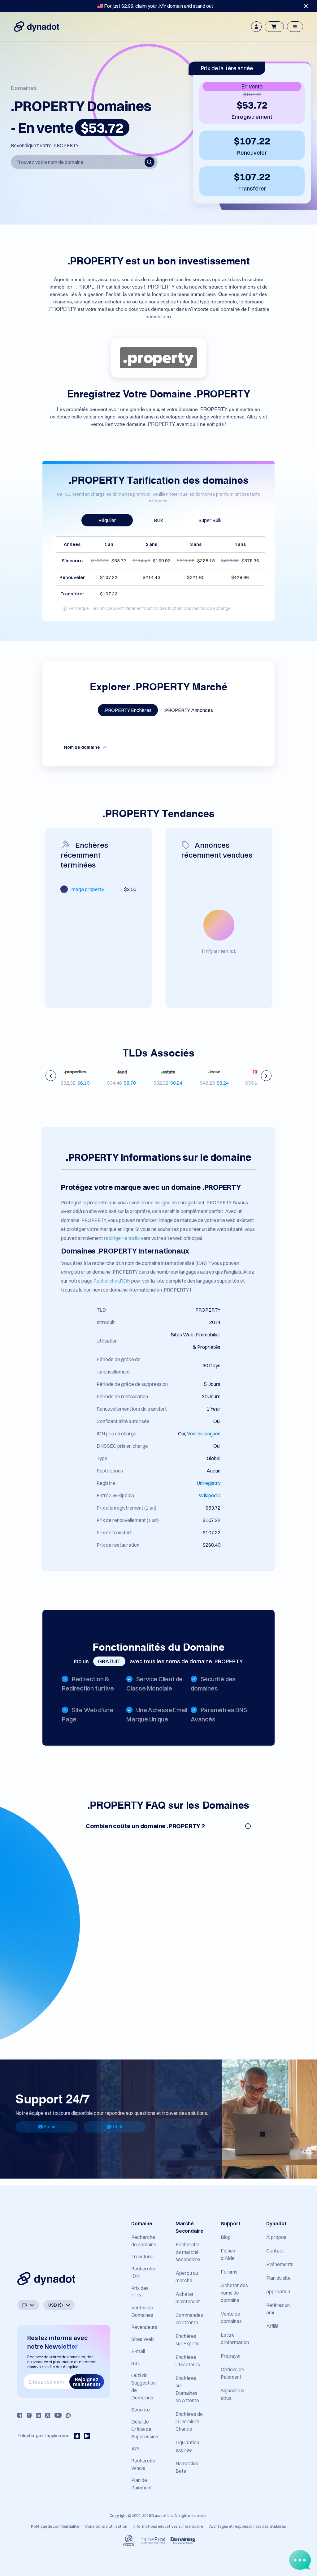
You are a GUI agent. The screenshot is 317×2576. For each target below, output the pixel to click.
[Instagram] (29, 2415)
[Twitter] (48, 2415)
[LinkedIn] (38, 2415)
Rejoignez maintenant (87, 2382)
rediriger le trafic (122, 1238)
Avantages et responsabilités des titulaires (248, 2526)
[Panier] (274, 27)
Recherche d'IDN (112, 1281)
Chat (118, 2127)
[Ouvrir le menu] (295, 27)
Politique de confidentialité (55, 2526)
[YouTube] (58, 2415)
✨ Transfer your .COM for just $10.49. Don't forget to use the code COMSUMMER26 (155, 6)
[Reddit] (68, 2415)
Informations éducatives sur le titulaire (168, 2526)
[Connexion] (256, 27)
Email (50, 2127)
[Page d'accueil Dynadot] (37, 27)
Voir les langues (204, 1434)
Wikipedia (210, 1495)
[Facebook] (20, 2415)
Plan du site (278, 2278)
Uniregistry (209, 1483)
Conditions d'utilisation (106, 2526)
